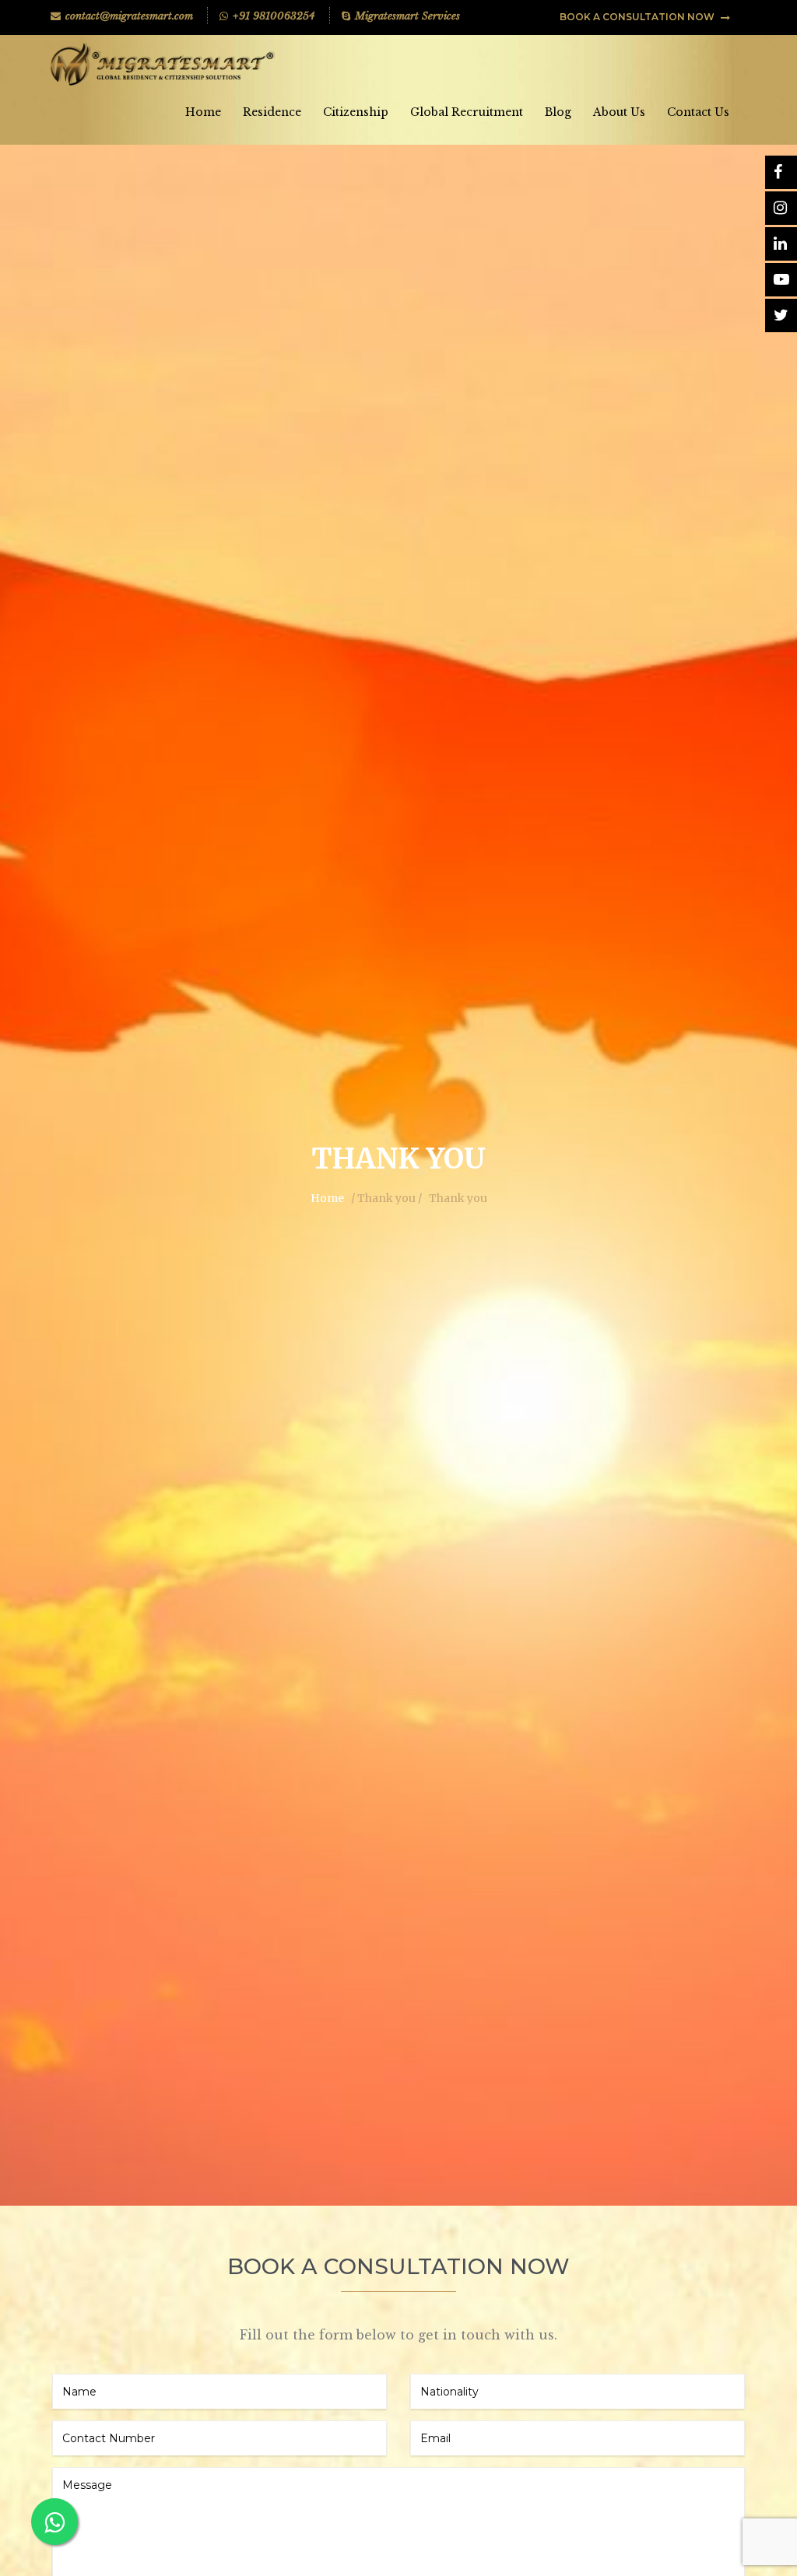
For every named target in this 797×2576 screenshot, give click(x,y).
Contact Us (698, 112)
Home (203, 112)
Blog (558, 112)
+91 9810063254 (274, 16)
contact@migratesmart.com (129, 16)
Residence (272, 112)
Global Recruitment (467, 112)
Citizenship (356, 112)
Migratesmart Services (407, 16)
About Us (619, 112)
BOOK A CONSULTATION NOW (638, 17)
